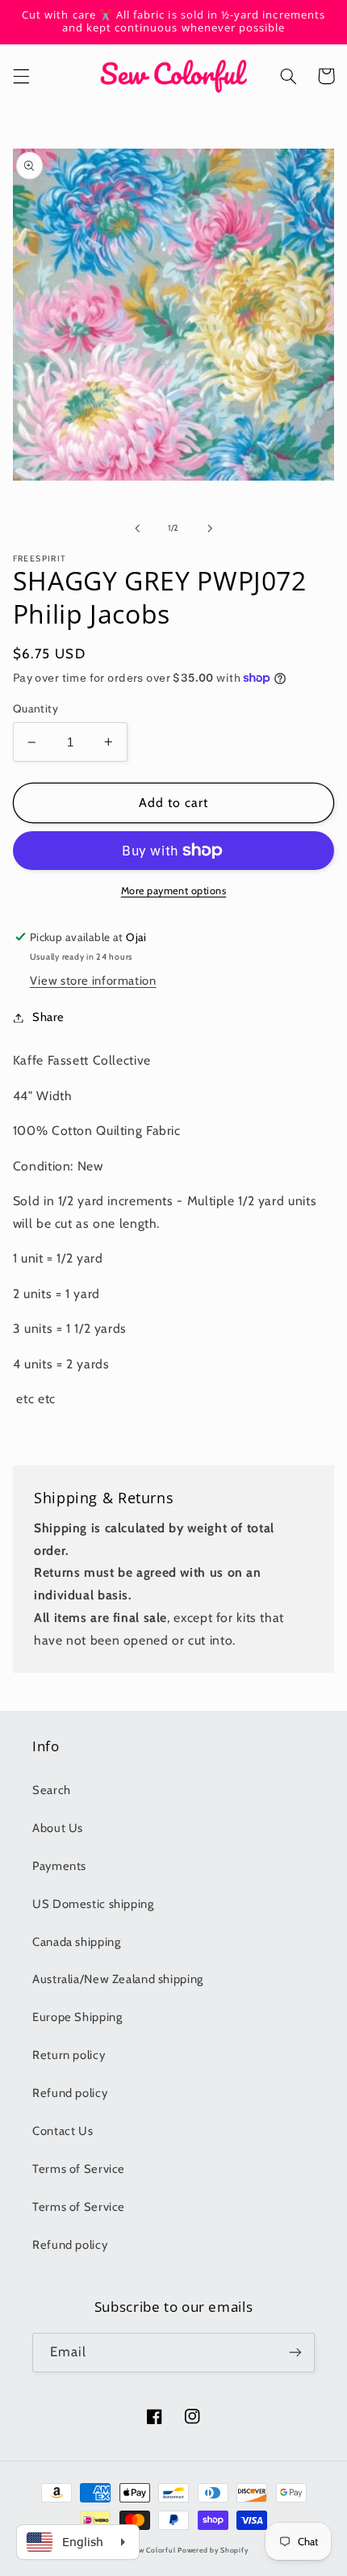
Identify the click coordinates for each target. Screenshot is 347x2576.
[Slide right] (210, 528)
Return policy (69, 2055)
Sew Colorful (153, 2550)
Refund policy (70, 2093)
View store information (93, 981)
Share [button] (48, 1017)
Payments (59, 1866)
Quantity (36, 708)
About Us (58, 1828)
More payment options (174, 891)
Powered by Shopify (213, 2550)
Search (52, 1790)
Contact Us (63, 2131)
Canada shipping (76, 1942)
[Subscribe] (295, 2353)
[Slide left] (137, 528)
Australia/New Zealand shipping (118, 1979)
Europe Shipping (77, 2017)
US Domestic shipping (93, 1904)
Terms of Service (79, 2169)
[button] (21, 76)
